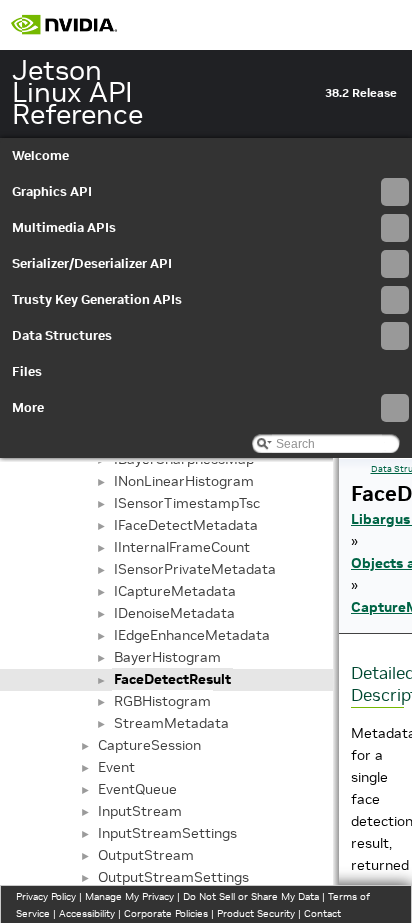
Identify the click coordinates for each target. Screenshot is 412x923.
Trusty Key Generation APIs (97, 299)
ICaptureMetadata (175, 591)
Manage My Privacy (129, 896)
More (28, 407)
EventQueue (137, 789)
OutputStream (146, 855)
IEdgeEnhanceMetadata (192, 635)
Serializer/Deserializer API (92, 263)
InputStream (140, 811)
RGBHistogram (162, 701)
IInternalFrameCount (182, 547)
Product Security (256, 913)
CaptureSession (149, 745)
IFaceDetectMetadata (186, 525)
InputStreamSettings (167, 833)
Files (27, 371)
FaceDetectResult (172, 679)
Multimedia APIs (64, 227)
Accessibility (87, 913)
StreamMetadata (171, 723)
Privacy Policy (46, 896)
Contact (322, 913)
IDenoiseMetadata (174, 613)
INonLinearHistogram (184, 481)
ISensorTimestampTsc (187, 503)
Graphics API (52, 191)
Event (116, 767)
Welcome (40, 155)
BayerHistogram (167, 657)
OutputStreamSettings (173, 877)
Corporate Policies (166, 913)
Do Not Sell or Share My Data (251, 896)
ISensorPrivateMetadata (195, 569)
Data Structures (62, 335)
